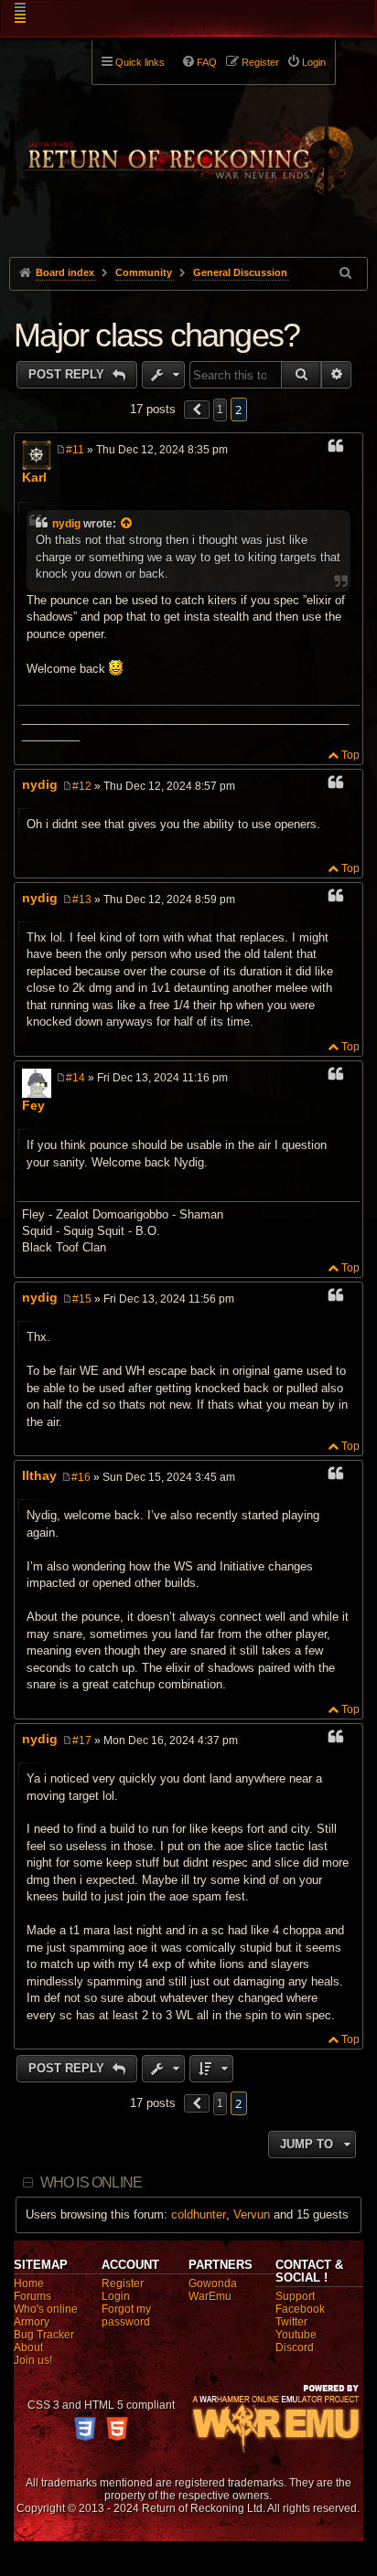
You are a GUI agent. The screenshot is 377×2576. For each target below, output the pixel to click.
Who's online (46, 2309)
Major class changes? (156, 335)
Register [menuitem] (260, 62)
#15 (82, 1299)
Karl (34, 477)
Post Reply (68, 374)
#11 (75, 450)
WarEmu (210, 2296)
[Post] (61, 450)
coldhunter (199, 2214)
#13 (82, 899)
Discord (295, 2347)
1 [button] (220, 410)
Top (350, 755)
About (28, 2347)
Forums (32, 2296)
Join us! (33, 2360)
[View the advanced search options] (347, 273)
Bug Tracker (44, 2335)
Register (123, 2283)
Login (116, 2296)
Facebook (300, 2309)
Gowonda (213, 2283)
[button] (197, 410)
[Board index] (188, 147)
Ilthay (39, 1475)
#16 (81, 1477)
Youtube (296, 2335)
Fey (33, 1105)
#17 (82, 1740)
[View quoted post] (127, 524)
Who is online (92, 2182)
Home (29, 2283)
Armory (32, 2322)
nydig (66, 524)
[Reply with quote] (336, 449)
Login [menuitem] (314, 62)
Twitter (291, 2322)
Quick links (140, 62)
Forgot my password (126, 2315)
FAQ (207, 62)
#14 (75, 1078)
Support (295, 2296)
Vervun (252, 2214)
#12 (82, 786)
